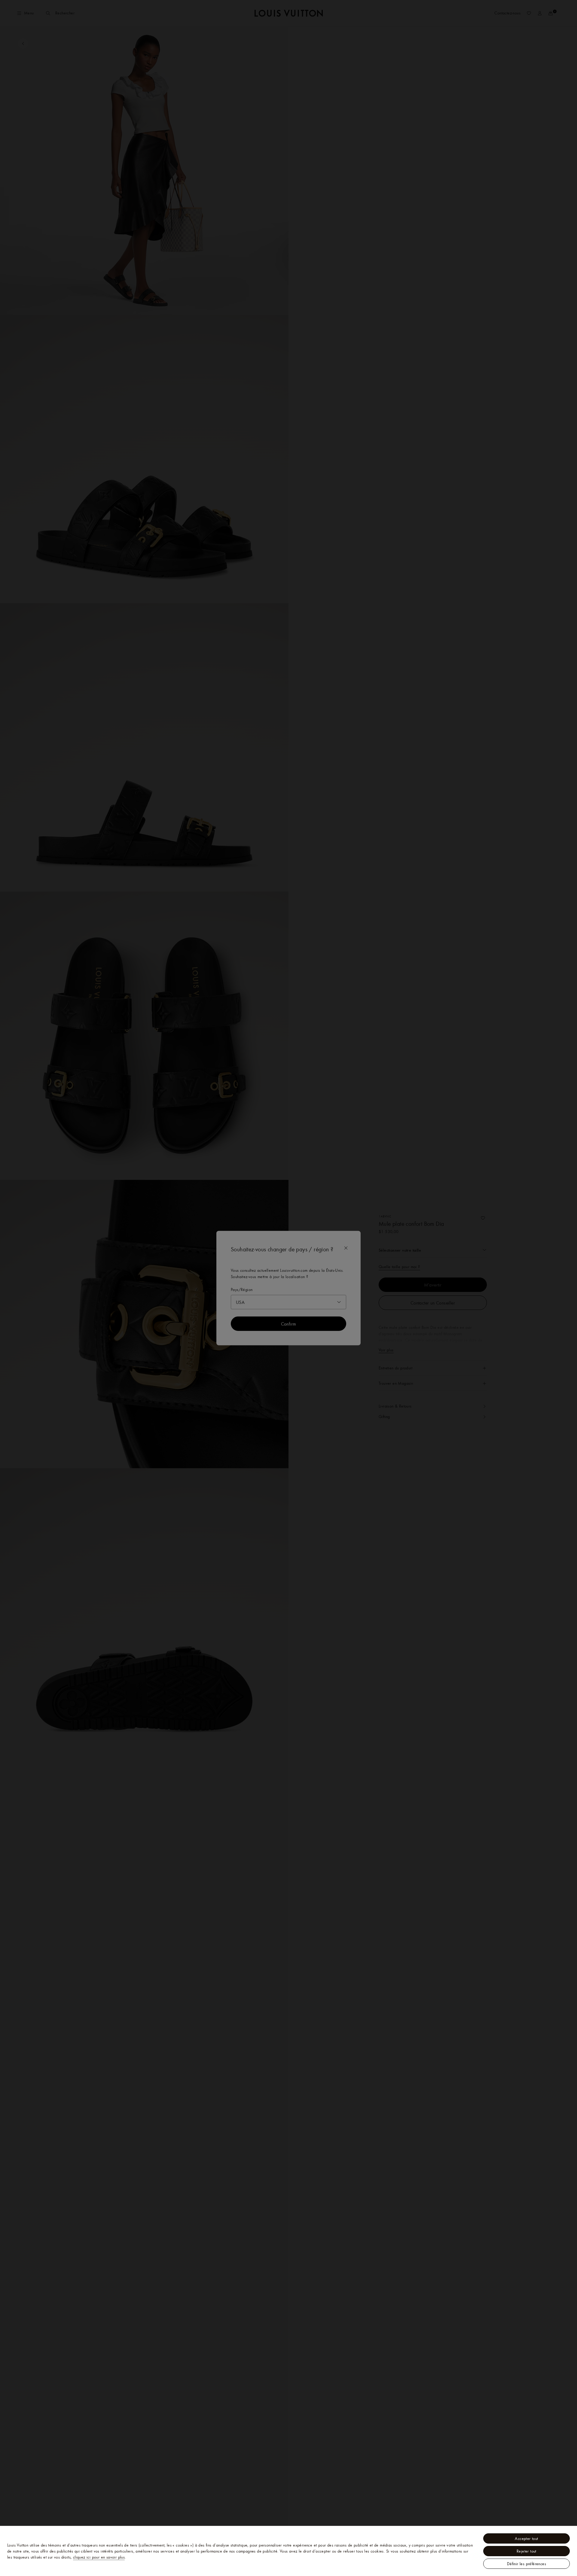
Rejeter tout (527, 2551)
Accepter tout (526, 2538)
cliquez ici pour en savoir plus (99, 2557)
